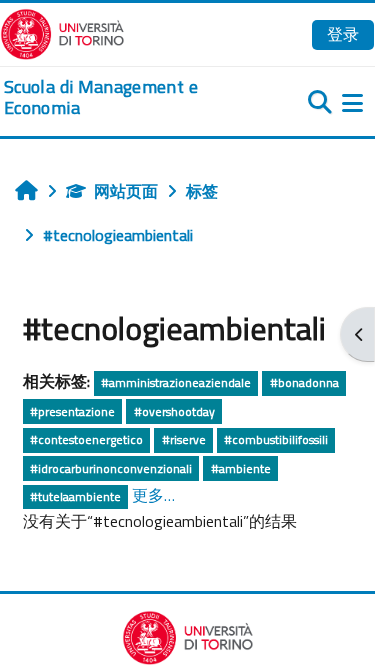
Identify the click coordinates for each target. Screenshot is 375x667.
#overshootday (174, 411)
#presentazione (72, 411)
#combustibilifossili (276, 439)
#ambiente (241, 468)
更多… (153, 495)
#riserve (184, 439)
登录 (343, 34)
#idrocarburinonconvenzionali (111, 468)
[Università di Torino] (62, 32)
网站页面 (126, 191)
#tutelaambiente (75, 496)
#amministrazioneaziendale (176, 382)
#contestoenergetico (86, 439)
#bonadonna (304, 382)
